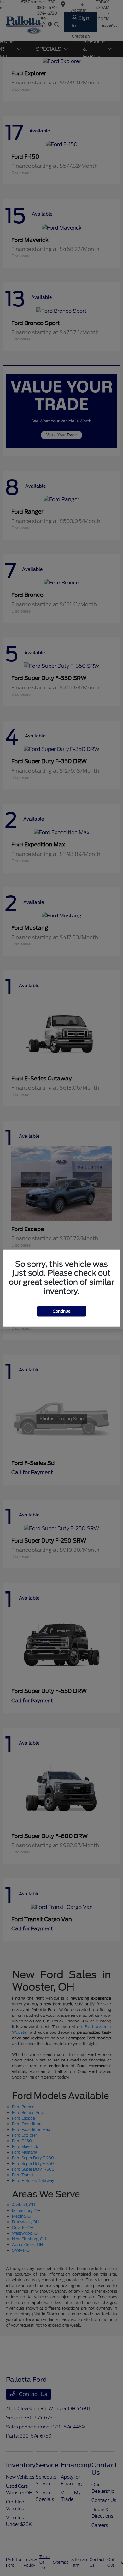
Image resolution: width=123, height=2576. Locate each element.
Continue (62, 1311)
